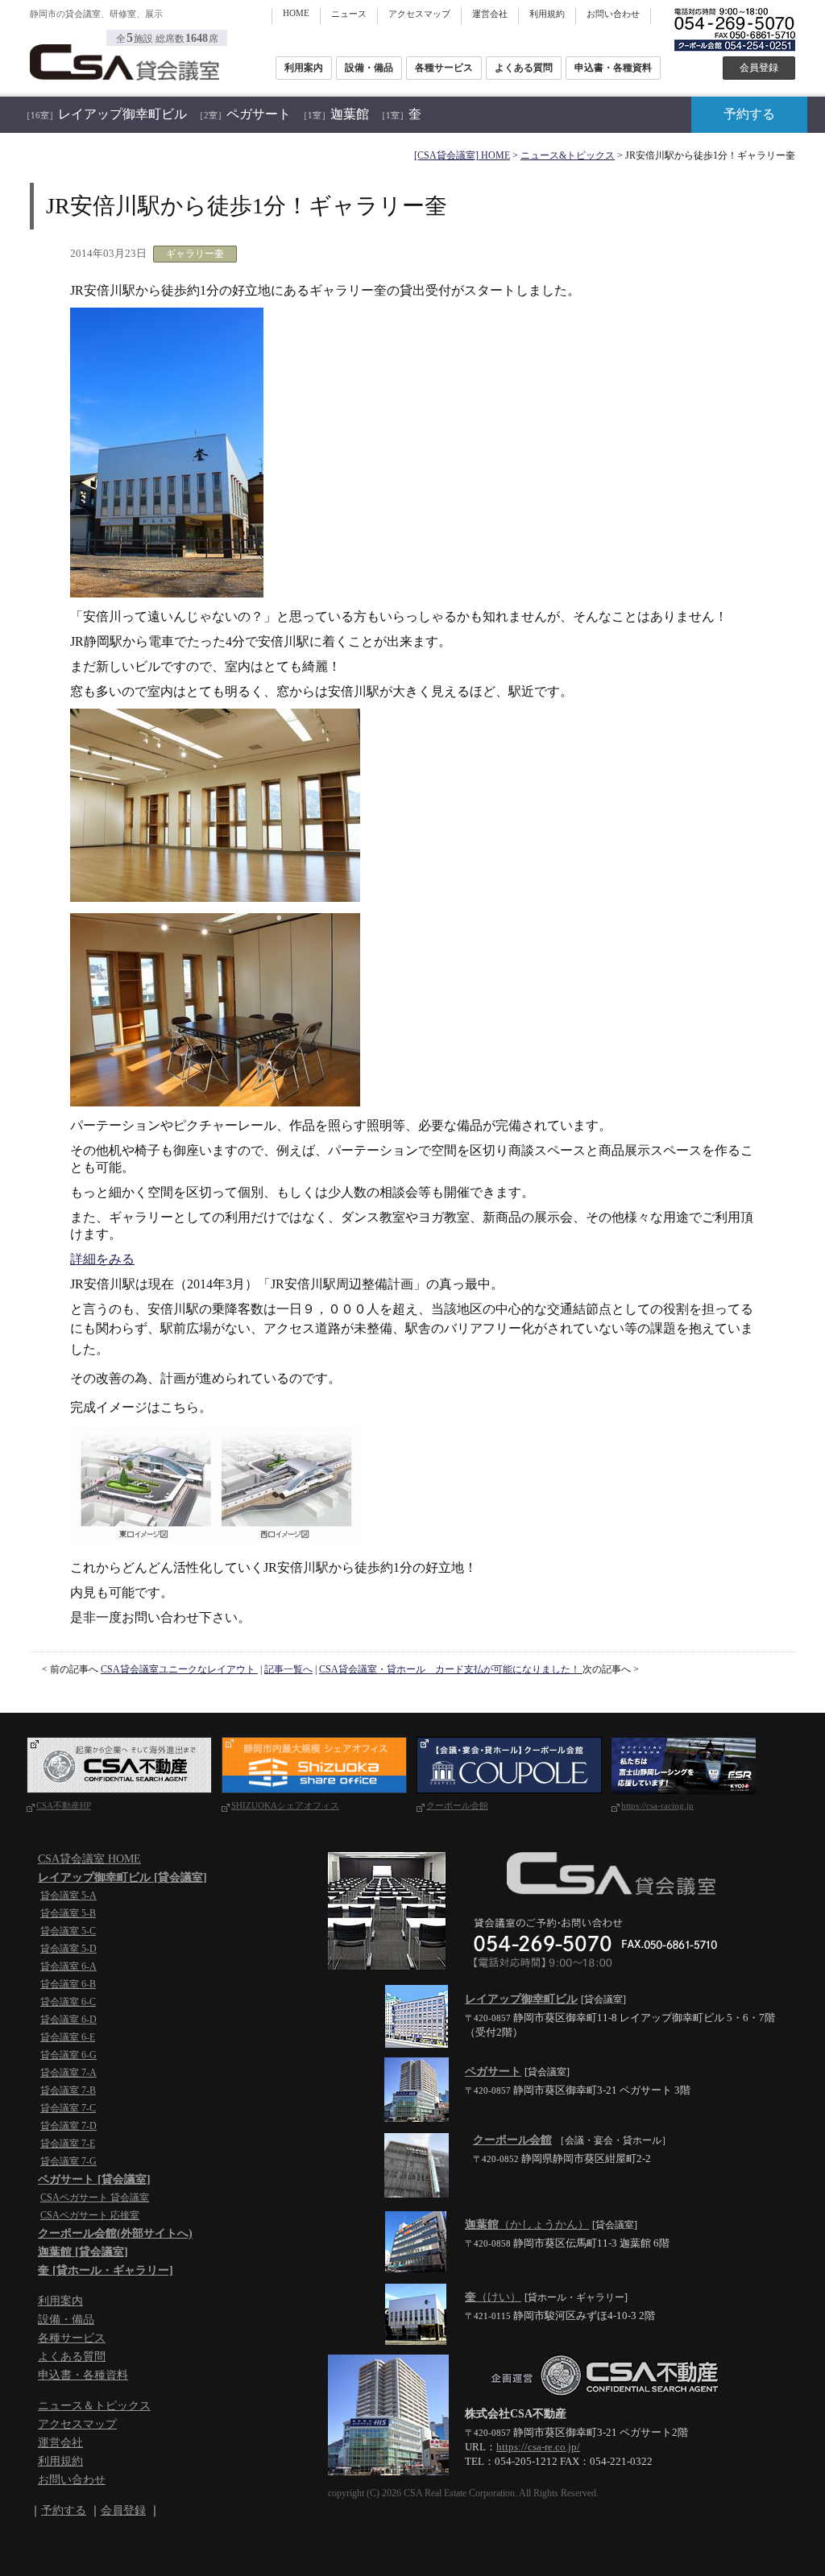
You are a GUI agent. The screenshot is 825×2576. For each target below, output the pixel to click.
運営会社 (490, 14)
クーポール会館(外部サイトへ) (115, 2233)
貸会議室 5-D (68, 1949)
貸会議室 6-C (68, 2002)
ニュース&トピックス (568, 155)
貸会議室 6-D (68, 2020)
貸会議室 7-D (68, 2126)
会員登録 (759, 68)
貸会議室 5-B (68, 1913)
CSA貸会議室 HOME (89, 1859)
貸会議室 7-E (68, 2144)
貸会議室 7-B (68, 2090)
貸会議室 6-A (68, 1966)
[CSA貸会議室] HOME (462, 155)
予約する (749, 114)
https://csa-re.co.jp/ (538, 2447)
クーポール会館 (457, 1805)
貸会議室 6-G (68, 2055)
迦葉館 (334, 114)
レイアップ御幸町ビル (104, 114)
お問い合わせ (613, 14)
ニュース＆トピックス (94, 2406)
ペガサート (243, 114)
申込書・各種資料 (613, 68)
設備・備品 (369, 68)
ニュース (349, 14)
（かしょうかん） (527, 2225)
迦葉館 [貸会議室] (83, 2252)
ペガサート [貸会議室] (94, 2179)
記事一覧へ (288, 1669)
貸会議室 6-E (68, 2037)
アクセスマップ (419, 14)
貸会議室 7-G (68, 2161)
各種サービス (444, 68)
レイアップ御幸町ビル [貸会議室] (122, 1877)
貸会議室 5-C (68, 1931)
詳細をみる (102, 1259)
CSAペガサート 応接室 (90, 2215)
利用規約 (547, 14)
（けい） (493, 2297)
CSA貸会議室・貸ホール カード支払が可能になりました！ (451, 1669)
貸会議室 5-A (68, 1896)
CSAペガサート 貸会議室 (95, 2198)
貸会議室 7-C (68, 2108)
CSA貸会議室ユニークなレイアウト (179, 1669)
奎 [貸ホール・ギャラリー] (106, 2270)
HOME (296, 13)
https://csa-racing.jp (657, 1805)
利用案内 (304, 68)
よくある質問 (524, 68)
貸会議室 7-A (68, 2073)
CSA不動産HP (64, 1805)
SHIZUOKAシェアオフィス (285, 1805)
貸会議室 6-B (68, 1984)
